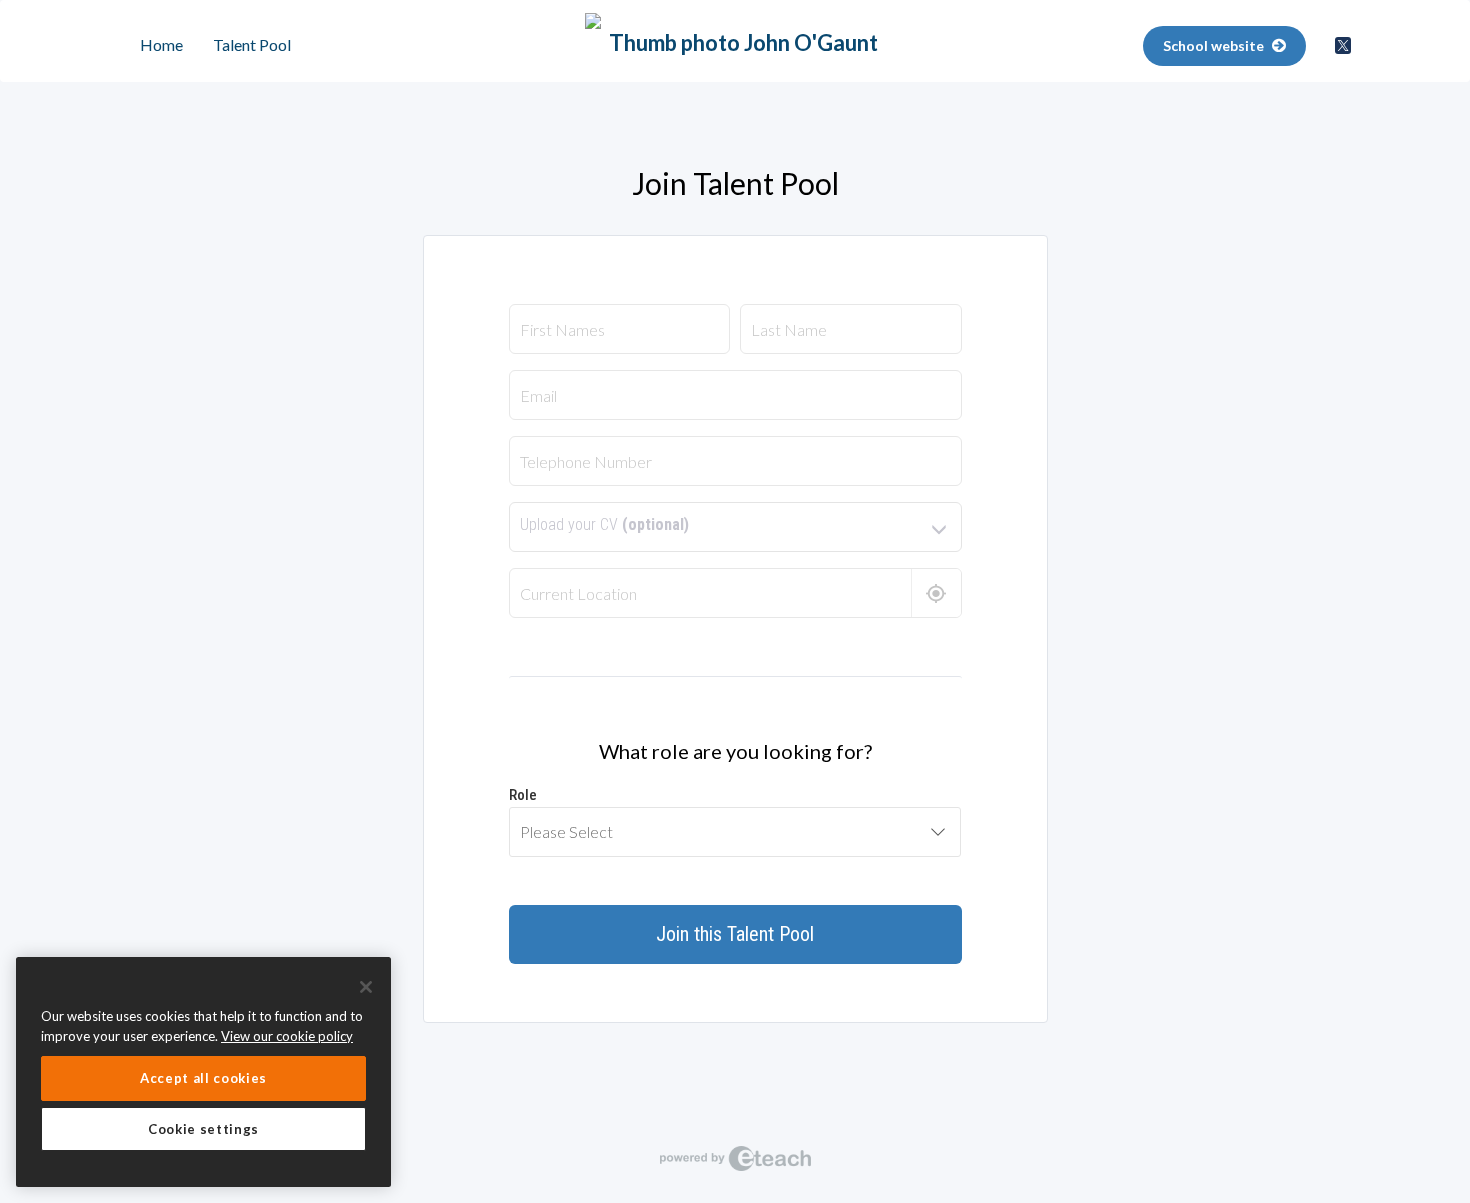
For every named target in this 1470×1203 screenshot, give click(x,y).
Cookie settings (203, 1129)
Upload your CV (604, 524)
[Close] (366, 987)
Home (161, 44)
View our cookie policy (287, 1036)
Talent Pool (252, 44)
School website (1215, 45)
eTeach (735, 1158)
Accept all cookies (203, 1078)
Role (523, 795)
